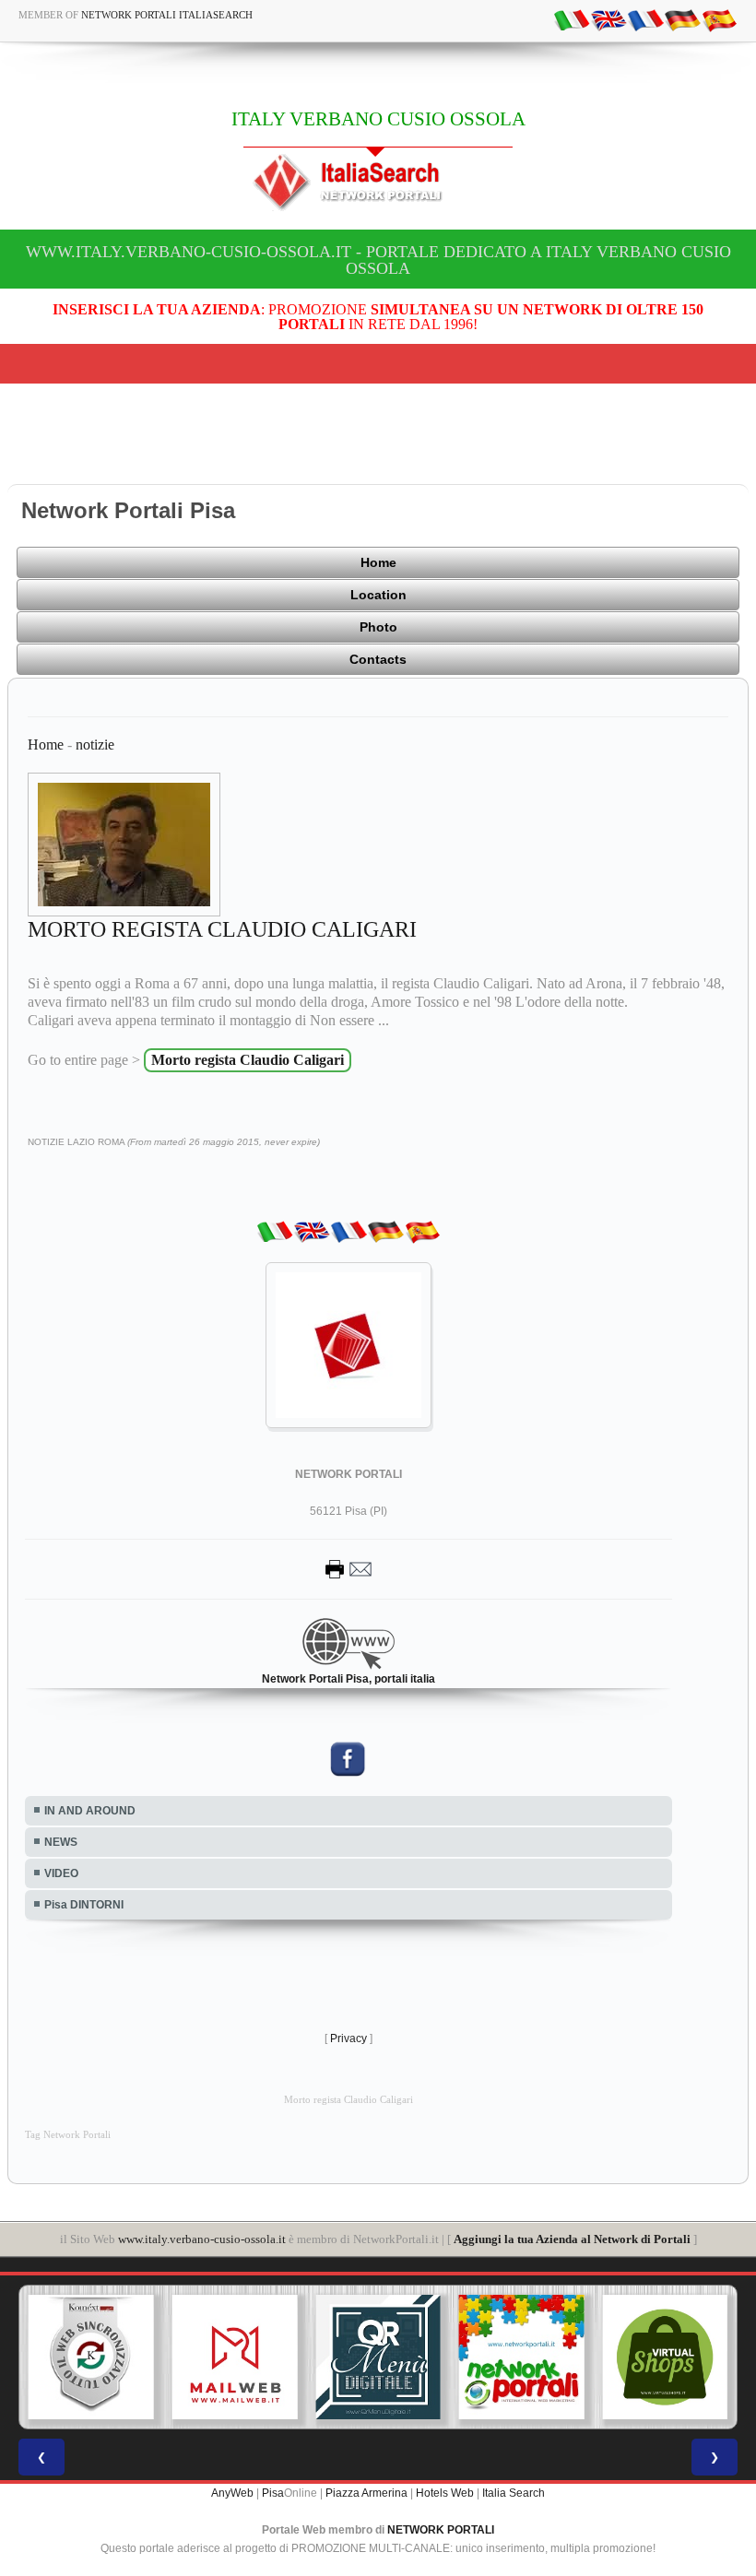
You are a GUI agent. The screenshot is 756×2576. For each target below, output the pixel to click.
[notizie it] (572, 19)
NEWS (61, 1842)
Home (378, 562)
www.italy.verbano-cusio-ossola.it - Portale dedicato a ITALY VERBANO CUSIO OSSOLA (378, 260)
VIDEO (61, 1873)
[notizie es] (719, 19)
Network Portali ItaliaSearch (167, 15)
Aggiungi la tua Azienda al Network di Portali (572, 2239)
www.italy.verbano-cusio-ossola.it (202, 2239)
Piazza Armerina (366, 2493)
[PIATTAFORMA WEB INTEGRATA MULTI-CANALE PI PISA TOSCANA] (91, 2357)
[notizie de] (682, 19)
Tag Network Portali (68, 2135)
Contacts (378, 659)
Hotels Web (445, 2493)
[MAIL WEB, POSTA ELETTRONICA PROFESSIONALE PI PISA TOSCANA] (235, 2357)
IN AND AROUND (90, 1811)
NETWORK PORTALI (441, 2530)
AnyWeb (232, 2493)
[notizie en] (608, 19)
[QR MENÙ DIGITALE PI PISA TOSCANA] (378, 2357)
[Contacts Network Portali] (348, 1568)
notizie (95, 744)
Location (378, 595)
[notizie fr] (645, 19)
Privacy (348, 2038)
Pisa (273, 2493)
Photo (378, 627)
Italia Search (514, 2493)
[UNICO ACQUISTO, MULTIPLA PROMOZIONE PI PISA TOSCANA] (522, 2357)
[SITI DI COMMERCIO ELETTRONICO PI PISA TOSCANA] (665, 2357)
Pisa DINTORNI (84, 1905)
